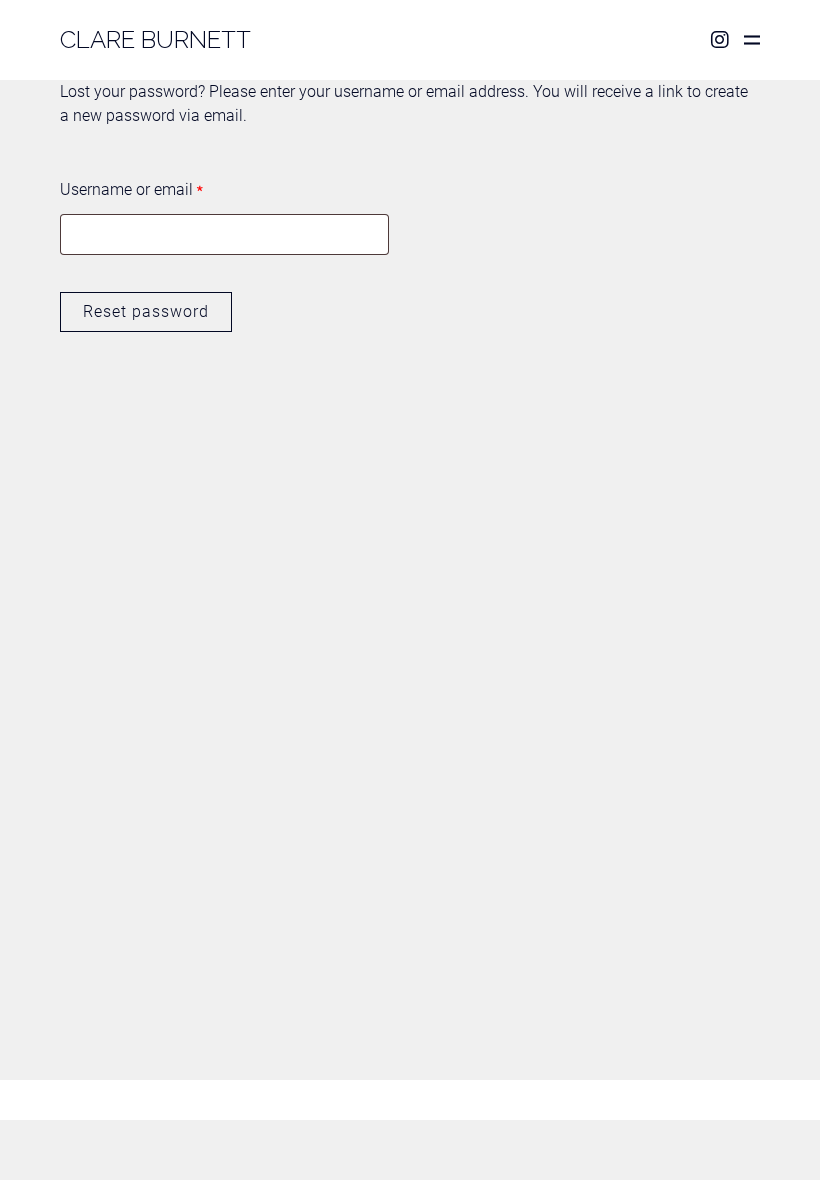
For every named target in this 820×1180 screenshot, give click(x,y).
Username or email (131, 189)
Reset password (146, 311)
